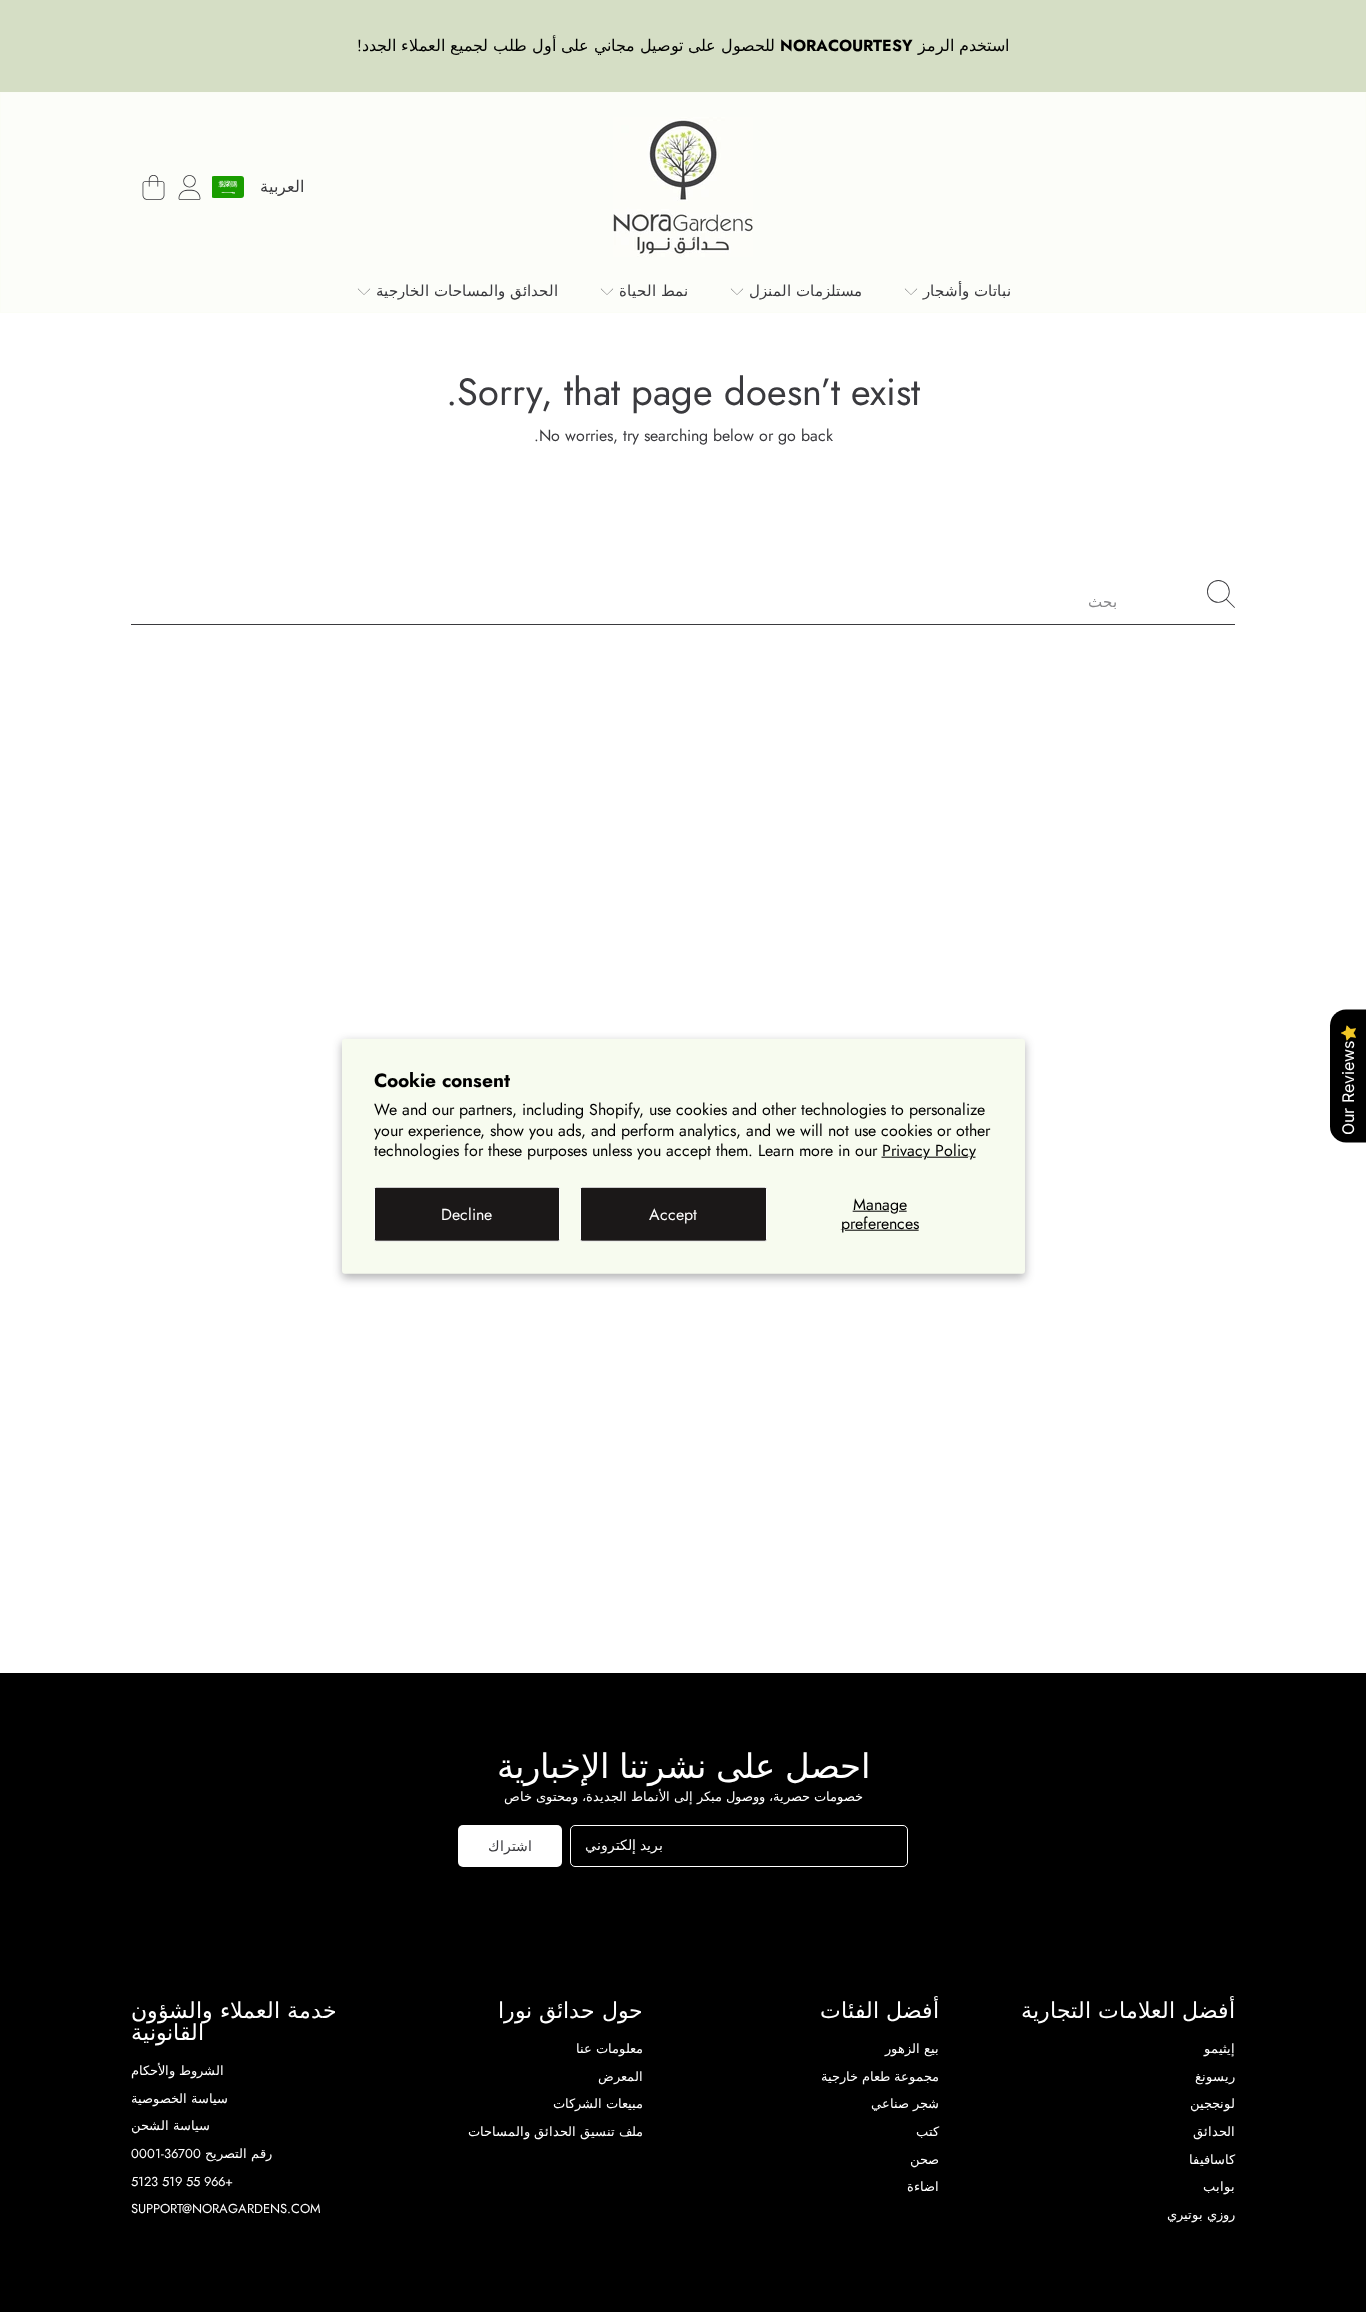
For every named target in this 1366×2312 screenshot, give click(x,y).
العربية (282, 186)
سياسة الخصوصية (179, 2098)
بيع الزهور (912, 2048)
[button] (153, 187)
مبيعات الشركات (598, 2103)
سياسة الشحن (170, 2125)
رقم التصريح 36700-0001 (201, 2153)
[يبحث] (1221, 594)
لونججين (1212, 2103)
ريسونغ (1215, 2076)
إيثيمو (1219, 2048)
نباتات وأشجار (964, 291)
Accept (673, 1213)
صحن (924, 2159)
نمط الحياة (651, 291)
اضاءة (923, 2186)
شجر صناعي (905, 2103)
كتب (927, 2131)
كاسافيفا (1212, 2159)
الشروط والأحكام (177, 2070)
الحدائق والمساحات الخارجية (464, 291)
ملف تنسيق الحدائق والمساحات (555, 2131)
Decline (466, 1213)
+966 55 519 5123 (182, 2181)
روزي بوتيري (1201, 2214)
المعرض (620, 2076)
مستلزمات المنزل (803, 291)
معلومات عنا (609, 2048)
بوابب (1219, 2186)
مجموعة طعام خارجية (880, 2076)
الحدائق (1214, 2131)
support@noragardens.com (226, 2208)
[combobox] (683, 594)
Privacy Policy (929, 1150)
